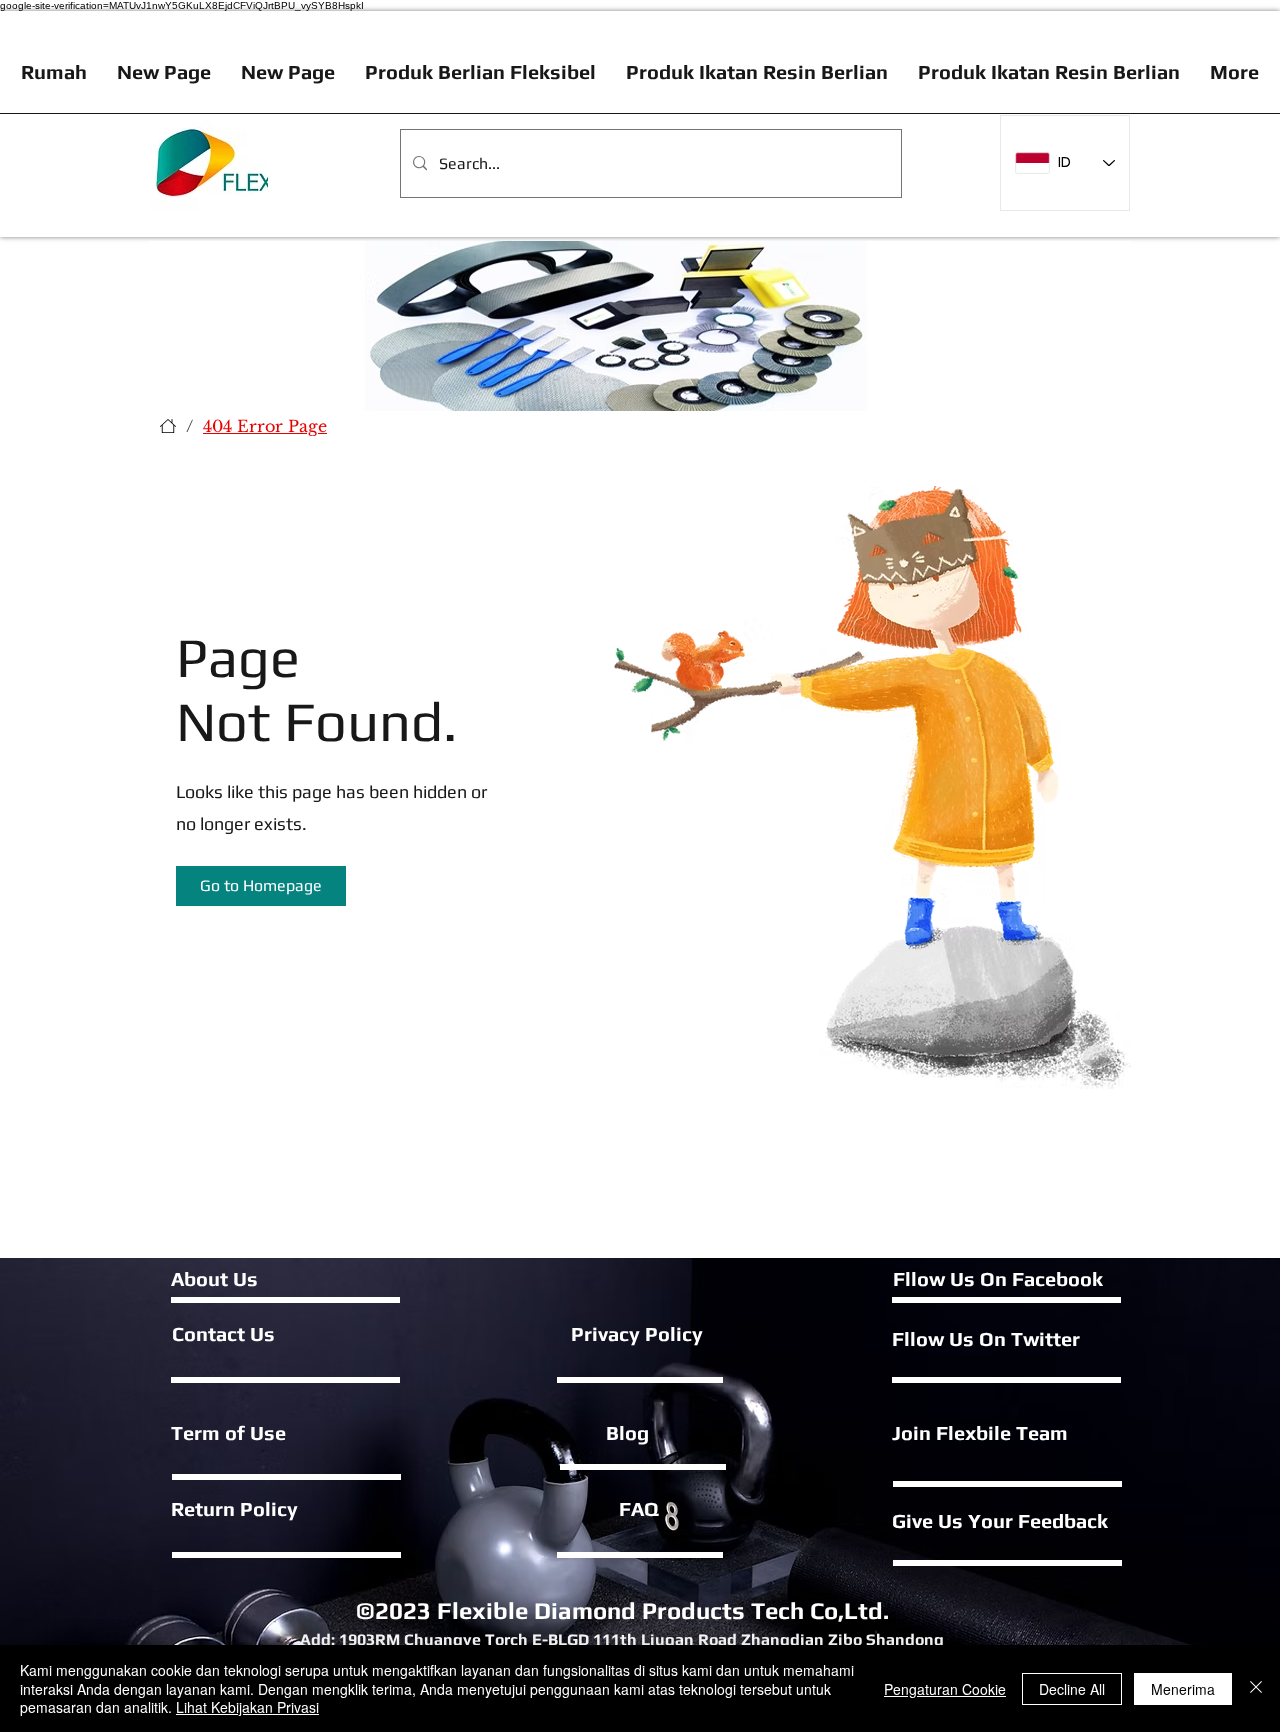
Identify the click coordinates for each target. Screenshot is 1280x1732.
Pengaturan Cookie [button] (945, 1689)
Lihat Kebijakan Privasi (247, 1707)
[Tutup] (1256, 1688)
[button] (261, 886)
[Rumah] (168, 426)
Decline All (1072, 1689)
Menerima (1183, 1689)
